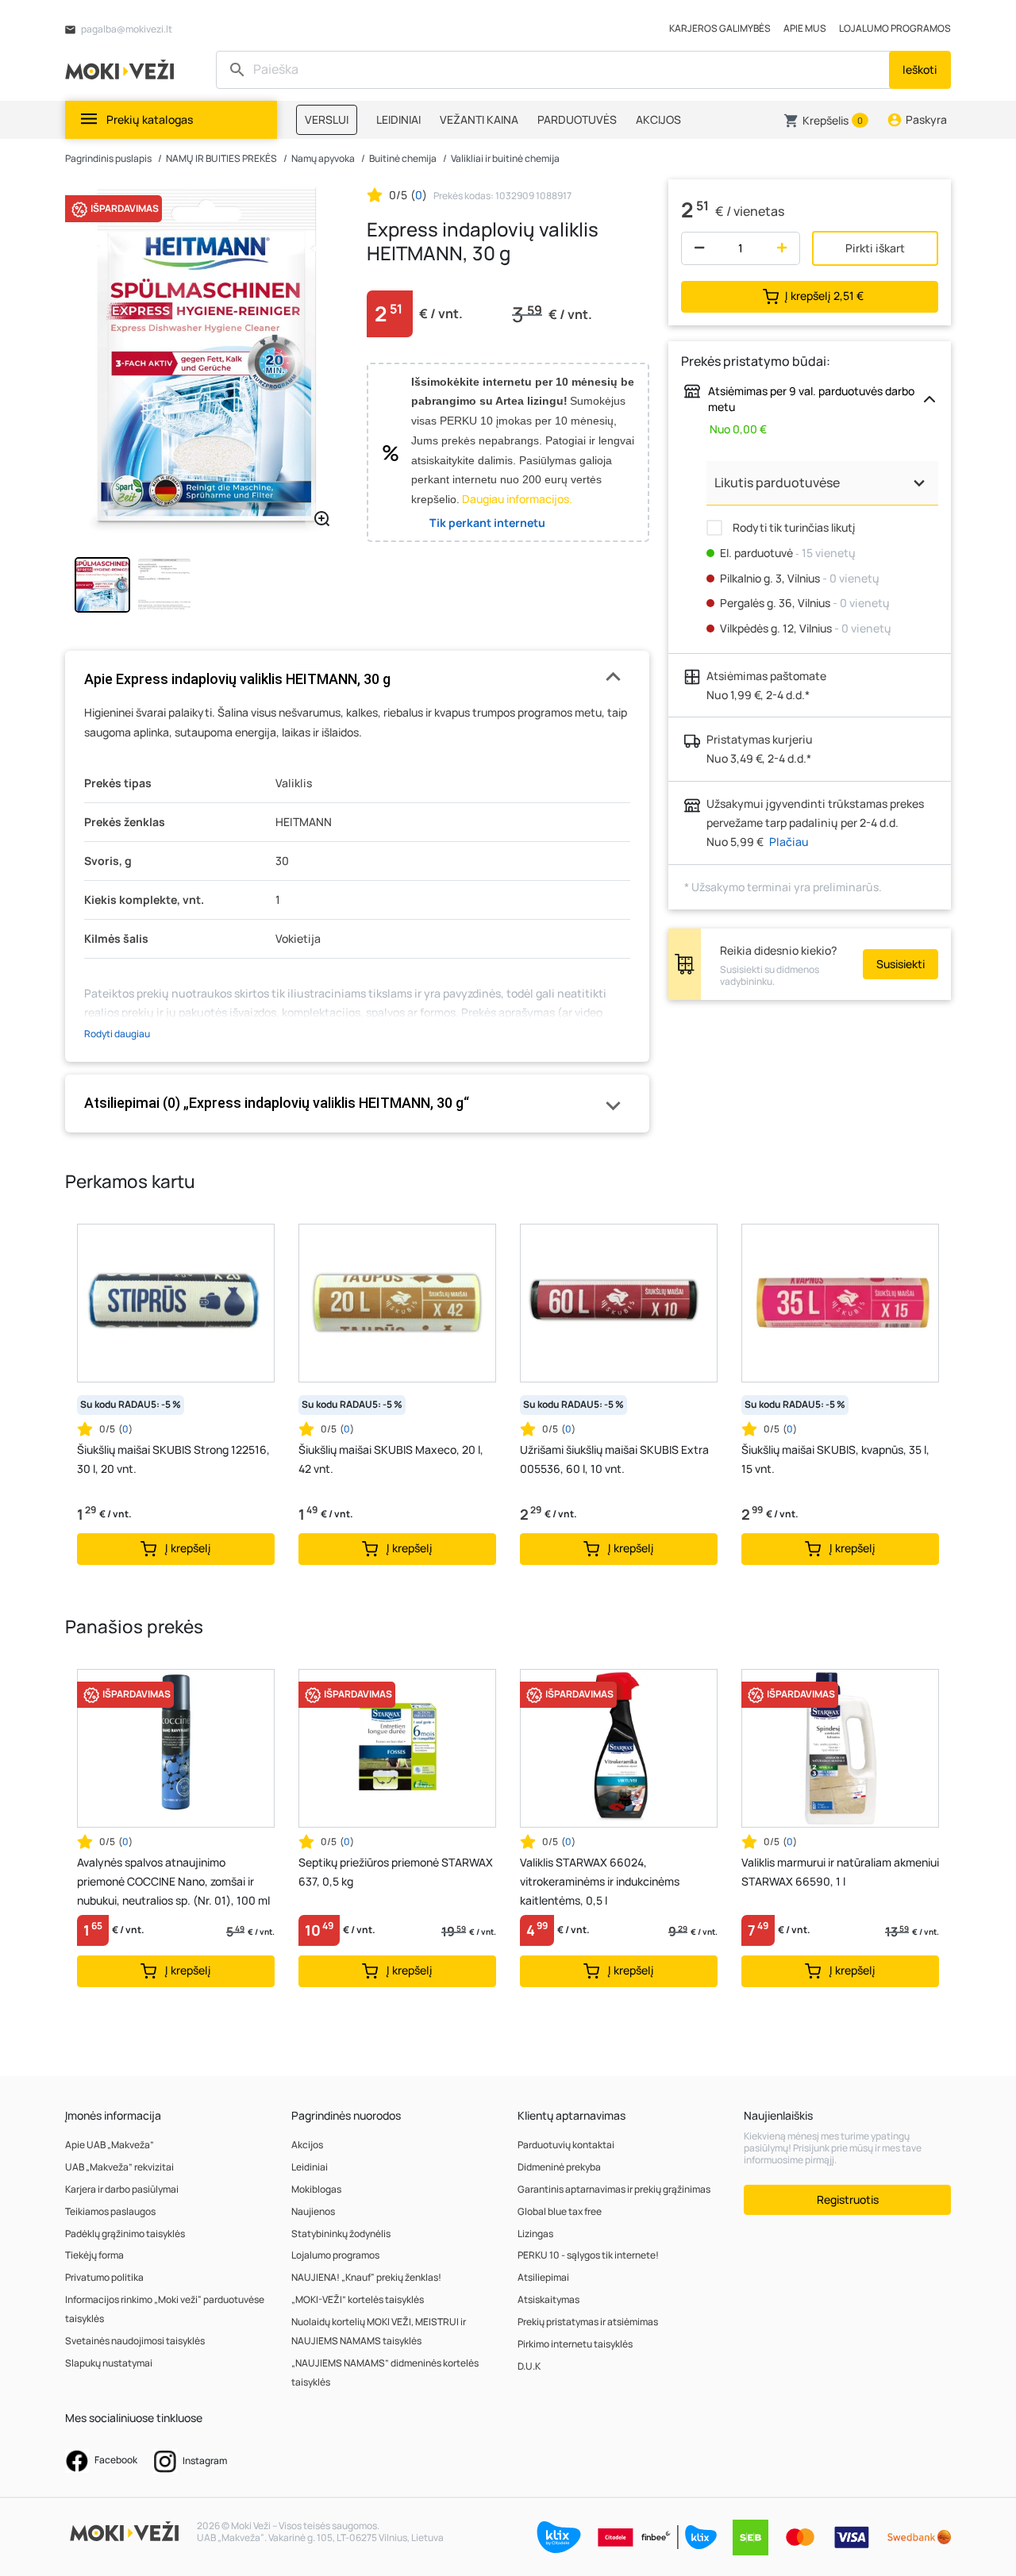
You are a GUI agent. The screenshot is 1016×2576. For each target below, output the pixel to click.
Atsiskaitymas (548, 2299)
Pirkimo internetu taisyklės (575, 2344)
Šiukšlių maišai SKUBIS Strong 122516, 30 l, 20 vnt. (173, 1459)
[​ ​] (554, 70)
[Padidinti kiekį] (785, 248)
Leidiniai (310, 2167)
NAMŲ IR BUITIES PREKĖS (221, 158)
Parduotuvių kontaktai (566, 2145)
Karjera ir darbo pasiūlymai (122, 2189)
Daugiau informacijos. (517, 499)
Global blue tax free (560, 2211)
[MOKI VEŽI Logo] (122, 69)
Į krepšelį (824, 295)
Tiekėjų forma (94, 2255)
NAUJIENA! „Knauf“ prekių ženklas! (366, 2277)
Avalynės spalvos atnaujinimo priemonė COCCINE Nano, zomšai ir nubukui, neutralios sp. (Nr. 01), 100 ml (173, 1881)
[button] (826, 121)
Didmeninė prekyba (559, 2167)
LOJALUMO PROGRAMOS (895, 28)
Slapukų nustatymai (109, 2363)
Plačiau (789, 842)
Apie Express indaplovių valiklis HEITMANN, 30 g (237, 679)
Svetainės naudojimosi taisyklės (135, 2341)
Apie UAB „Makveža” (110, 2145)
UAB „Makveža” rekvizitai (119, 2167)
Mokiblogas (316, 2189)
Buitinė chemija (403, 158)
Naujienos (313, 2211)
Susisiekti (901, 964)
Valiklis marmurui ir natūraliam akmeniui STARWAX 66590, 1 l (840, 1872)
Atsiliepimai (543, 2277)
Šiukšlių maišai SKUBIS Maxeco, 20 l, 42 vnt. (391, 1459)
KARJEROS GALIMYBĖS (720, 28)
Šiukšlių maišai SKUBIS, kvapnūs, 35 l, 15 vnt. (835, 1459)
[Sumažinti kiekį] (696, 248)
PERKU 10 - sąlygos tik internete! (588, 2255)
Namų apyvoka (323, 158)
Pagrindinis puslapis (108, 158)
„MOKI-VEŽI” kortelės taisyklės (358, 2299)
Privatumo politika (104, 2277)
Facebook (115, 2460)
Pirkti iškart (875, 248)
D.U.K (529, 2366)
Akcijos (307, 2145)
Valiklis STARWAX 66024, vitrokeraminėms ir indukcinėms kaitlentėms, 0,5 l (600, 1881)
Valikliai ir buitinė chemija (505, 158)
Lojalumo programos (335, 2255)
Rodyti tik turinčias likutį (793, 527)
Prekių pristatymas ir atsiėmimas (588, 2322)
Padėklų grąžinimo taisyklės (125, 2234)
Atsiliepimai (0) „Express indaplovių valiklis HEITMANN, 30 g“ (277, 1103)
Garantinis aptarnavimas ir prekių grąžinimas (614, 2189)
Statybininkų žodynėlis (341, 2234)
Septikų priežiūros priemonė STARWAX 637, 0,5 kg (396, 1872)
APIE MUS (805, 28)
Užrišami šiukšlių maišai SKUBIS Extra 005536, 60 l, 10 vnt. (614, 1459)
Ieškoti (920, 69)
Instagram (204, 2461)
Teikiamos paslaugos (110, 2211)
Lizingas (535, 2234)
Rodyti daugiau (117, 1034)
